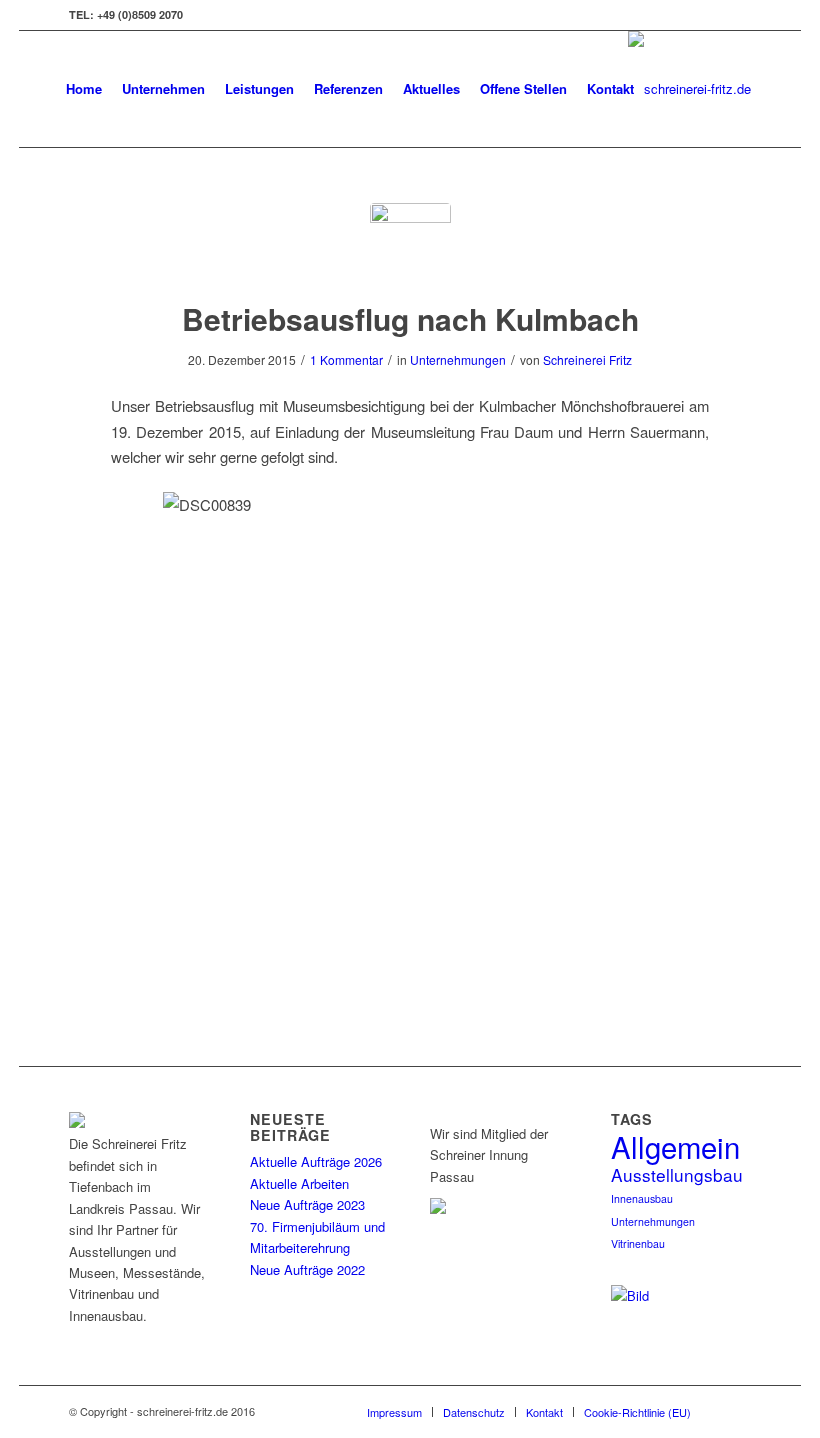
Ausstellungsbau (677, 1174)
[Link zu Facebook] (736, 15)
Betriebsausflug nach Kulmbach (410, 318)
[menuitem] (84, 89)
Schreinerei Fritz (587, 359)
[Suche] (660, 89)
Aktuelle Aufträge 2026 (316, 1161)
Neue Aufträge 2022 (307, 1269)
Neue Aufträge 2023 (307, 1204)
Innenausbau (642, 1198)
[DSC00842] (410, 243)
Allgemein (675, 1146)
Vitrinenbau (638, 1243)
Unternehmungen (458, 359)
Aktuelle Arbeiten (299, 1183)
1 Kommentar (346, 359)
